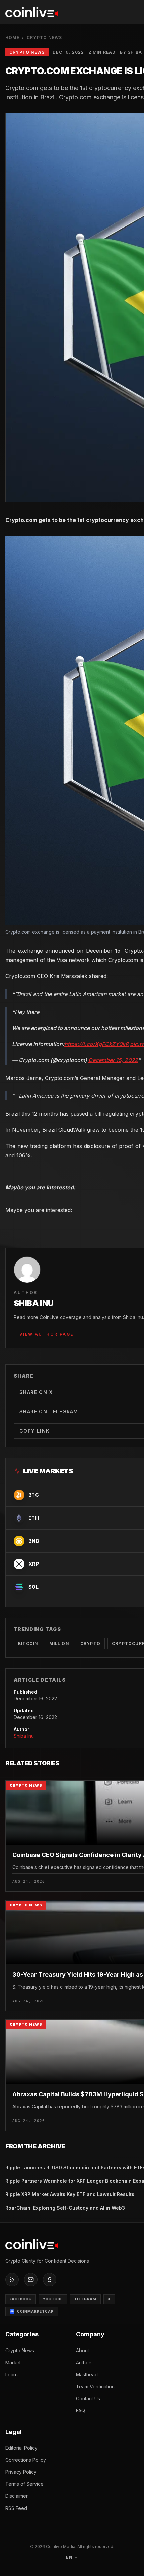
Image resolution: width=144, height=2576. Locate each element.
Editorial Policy (21, 2448)
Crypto (90, 1643)
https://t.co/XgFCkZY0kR (96, 1044)
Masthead (87, 2374)
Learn (12, 2374)
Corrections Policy (26, 2460)
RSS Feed (16, 2508)
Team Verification (95, 2386)
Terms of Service (24, 2484)
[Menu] (132, 12)
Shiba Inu (24, 1736)
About (83, 2350)
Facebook (21, 2299)
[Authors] (50, 2280)
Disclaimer (17, 2496)
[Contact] (31, 2280)
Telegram (85, 2299)
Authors (84, 2362)
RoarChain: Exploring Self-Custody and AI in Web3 (65, 2208)
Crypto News (44, 38)
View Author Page (46, 1334)
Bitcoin (28, 1643)
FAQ (81, 2410)
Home (12, 38)
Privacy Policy (21, 2472)
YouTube (53, 2299)
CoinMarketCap (35, 2311)
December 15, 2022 (113, 1060)
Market (13, 2362)
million (59, 1643)
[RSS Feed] (12, 2280)
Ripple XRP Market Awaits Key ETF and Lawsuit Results (70, 2194)
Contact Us (88, 2398)
